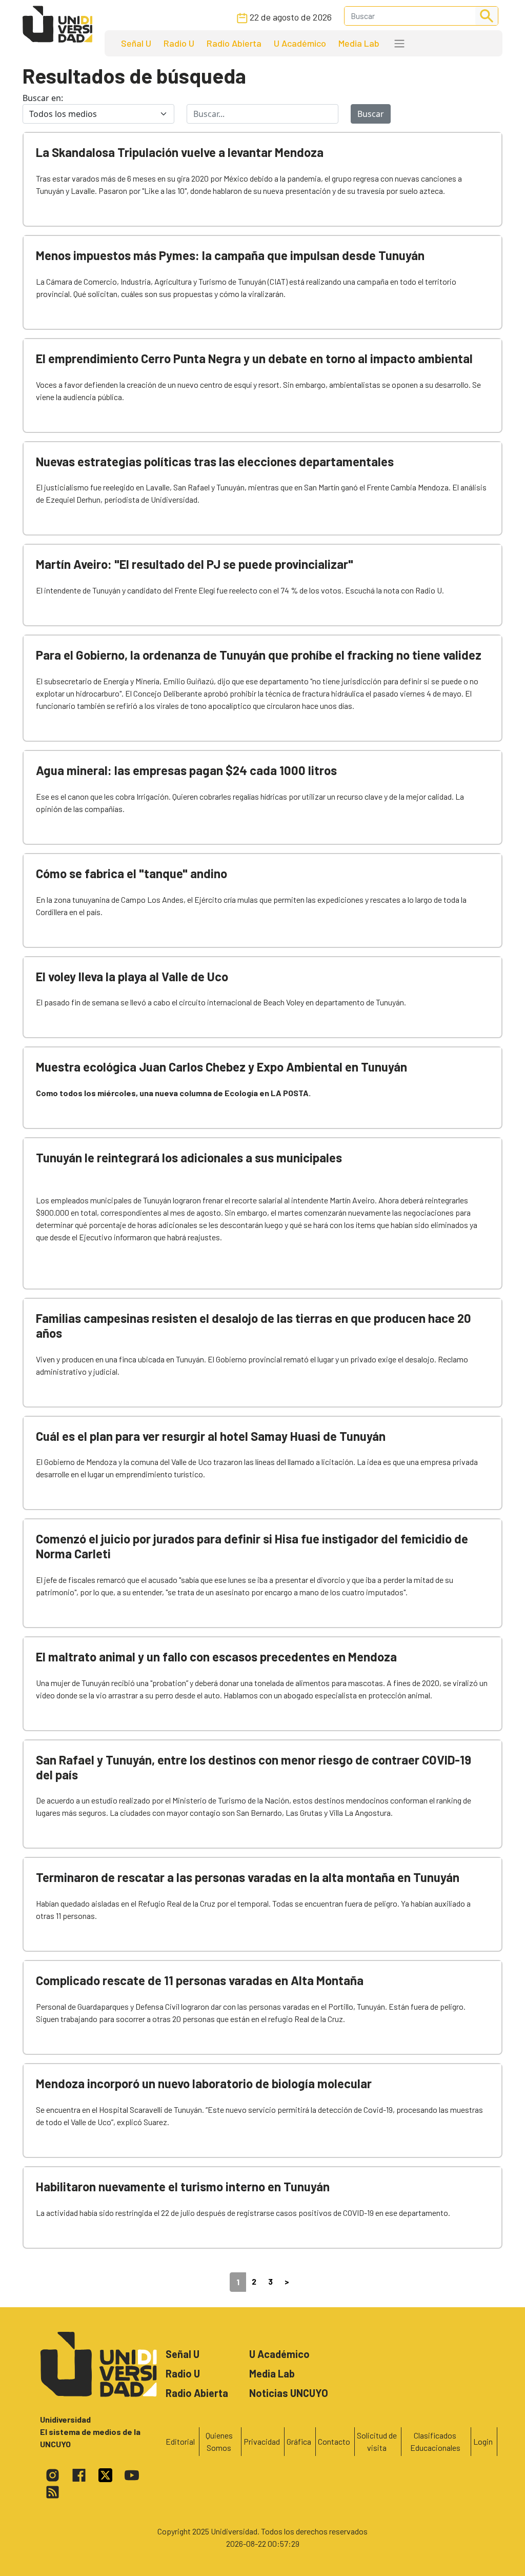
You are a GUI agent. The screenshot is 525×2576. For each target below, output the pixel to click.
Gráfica (299, 2441)
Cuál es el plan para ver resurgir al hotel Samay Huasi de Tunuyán (211, 1436)
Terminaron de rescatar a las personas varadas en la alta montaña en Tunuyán (248, 1877)
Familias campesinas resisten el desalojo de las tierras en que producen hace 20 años (254, 1325)
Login (483, 2441)
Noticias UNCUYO (289, 2393)
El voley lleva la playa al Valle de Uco (132, 976)
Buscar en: (43, 98)
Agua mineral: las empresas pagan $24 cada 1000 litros (186, 770)
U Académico (300, 43)
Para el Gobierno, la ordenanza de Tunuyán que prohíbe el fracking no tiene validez (259, 655)
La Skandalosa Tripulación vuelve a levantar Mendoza (180, 152)
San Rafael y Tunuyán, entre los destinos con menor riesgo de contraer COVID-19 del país (254, 1767)
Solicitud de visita (377, 2441)
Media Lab (359, 43)
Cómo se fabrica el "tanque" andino (132, 873)
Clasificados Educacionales (435, 2441)
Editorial (180, 2441)
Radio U (179, 43)
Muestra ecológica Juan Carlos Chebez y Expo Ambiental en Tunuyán (221, 1067)
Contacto (334, 2441)
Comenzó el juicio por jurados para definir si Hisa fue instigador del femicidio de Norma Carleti (252, 1546)
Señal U (136, 43)
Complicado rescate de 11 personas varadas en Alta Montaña (200, 1980)
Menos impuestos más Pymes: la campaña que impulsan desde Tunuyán (230, 255)
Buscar (371, 114)
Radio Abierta (234, 43)
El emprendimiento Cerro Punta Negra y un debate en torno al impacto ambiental (254, 358)
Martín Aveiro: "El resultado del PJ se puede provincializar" (195, 564)
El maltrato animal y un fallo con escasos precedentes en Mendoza (216, 1657)
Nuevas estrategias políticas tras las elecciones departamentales (215, 461)
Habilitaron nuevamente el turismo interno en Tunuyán (183, 2186)
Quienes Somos (219, 2441)
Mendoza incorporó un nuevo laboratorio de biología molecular (204, 2083)
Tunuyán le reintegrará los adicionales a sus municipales (189, 1157)
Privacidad (262, 2441)
